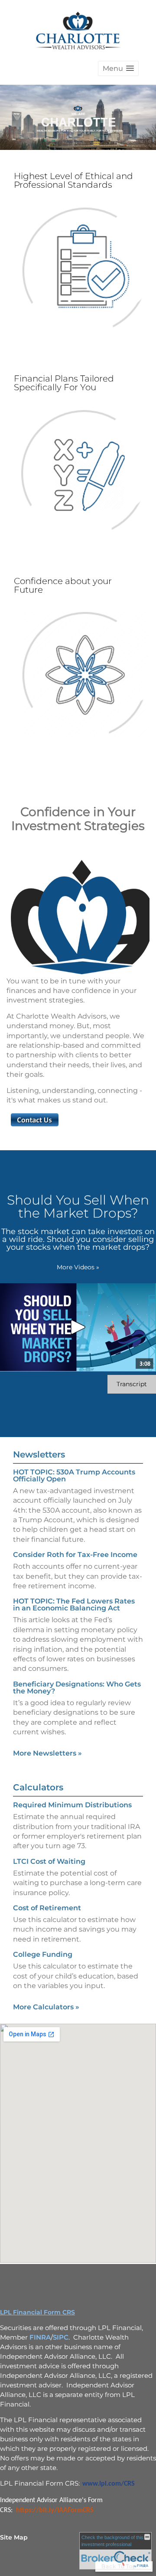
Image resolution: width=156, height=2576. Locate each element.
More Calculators (46, 2007)
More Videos (78, 1267)
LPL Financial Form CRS (37, 2312)
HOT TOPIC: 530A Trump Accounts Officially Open (74, 1476)
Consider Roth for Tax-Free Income (75, 1555)
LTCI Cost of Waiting (49, 1861)
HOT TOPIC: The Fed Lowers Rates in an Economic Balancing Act (74, 1605)
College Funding (43, 1954)
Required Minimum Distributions (72, 1805)
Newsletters (39, 1454)
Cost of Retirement (47, 1908)
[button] (118, 68)
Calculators (38, 1787)
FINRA (40, 2337)
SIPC (61, 2337)
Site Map (14, 2537)
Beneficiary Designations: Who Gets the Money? (77, 1688)
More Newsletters (47, 1753)
